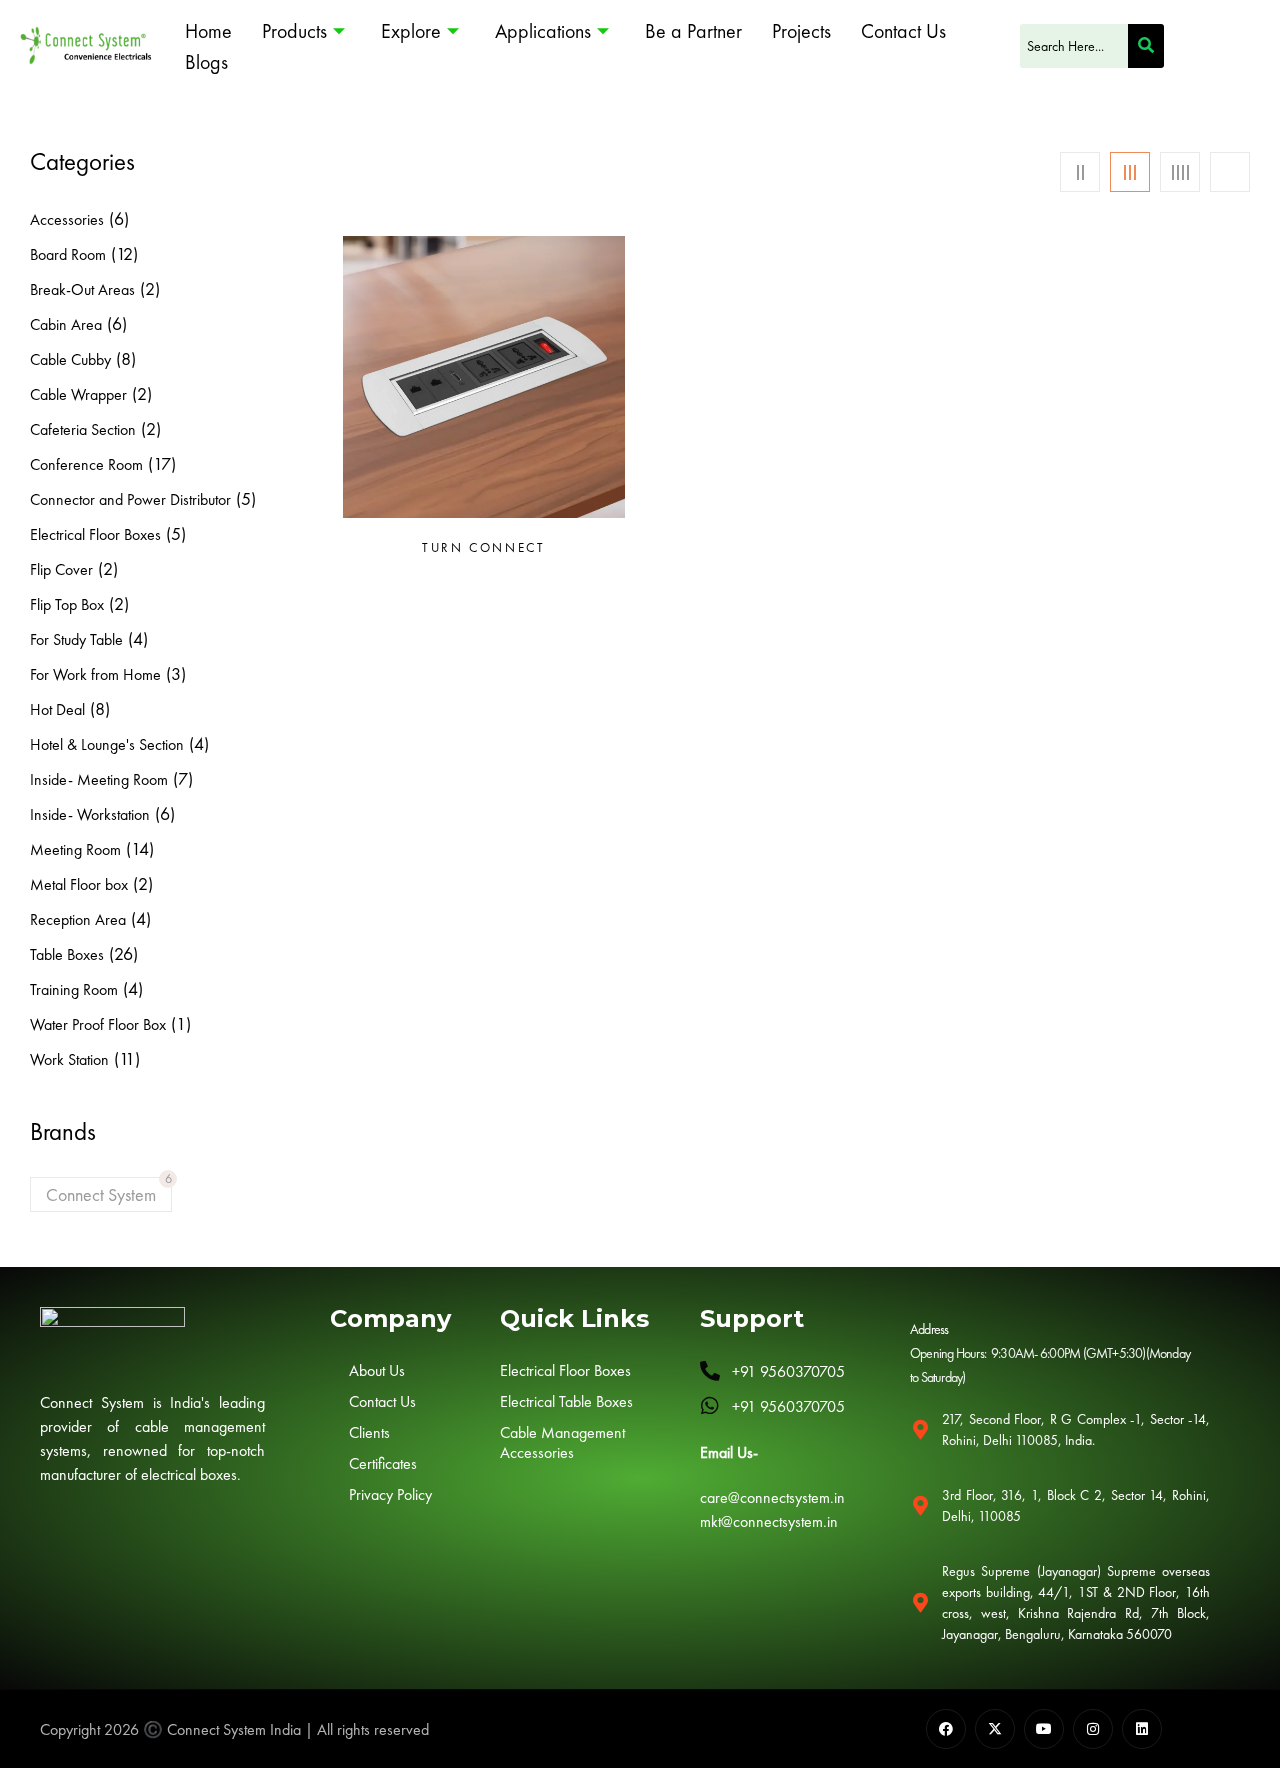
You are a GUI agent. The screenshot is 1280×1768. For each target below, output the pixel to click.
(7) (183, 778)
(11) (127, 1058)
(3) (176, 673)
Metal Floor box (79, 884)
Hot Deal (57, 709)
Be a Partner (693, 31)
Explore (411, 31)
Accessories (67, 219)
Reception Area (78, 919)
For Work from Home (95, 674)
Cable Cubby (70, 359)
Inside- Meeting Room (99, 779)
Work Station (69, 1059)
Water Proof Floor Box (98, 1024)
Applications (543, 31)
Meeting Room (75, 849)
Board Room (68, 254)
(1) (181, 1023)
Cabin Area (66, 324)
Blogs (206, 62)
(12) (124, 253)
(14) (140, 848)
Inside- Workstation (90, 814)
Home (208, 31)
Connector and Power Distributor (130, 499)
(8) (126, 358)
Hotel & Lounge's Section (107, 744)
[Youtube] (1044, 1729)
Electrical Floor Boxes (95, 534)
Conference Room (86, 464)
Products (294, 31)
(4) (138, 638)
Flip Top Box (67, 604)
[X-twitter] (995, 1729)
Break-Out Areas (82, 289)
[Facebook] (946, 1729)
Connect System (101, 1194)
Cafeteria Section (83, 429)
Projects (801, 31)
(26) (123, 953)
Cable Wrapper (78, 394)
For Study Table (76, 639)
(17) (162, 463)
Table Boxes (67, 954)
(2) (150, 288)
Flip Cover (61, 569)
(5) (246, 498)
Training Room (74, 989)
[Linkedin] (1142, 1729)
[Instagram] (1093, 1729)
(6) (119, 218)
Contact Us (903, 31)
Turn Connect (483, 548)
